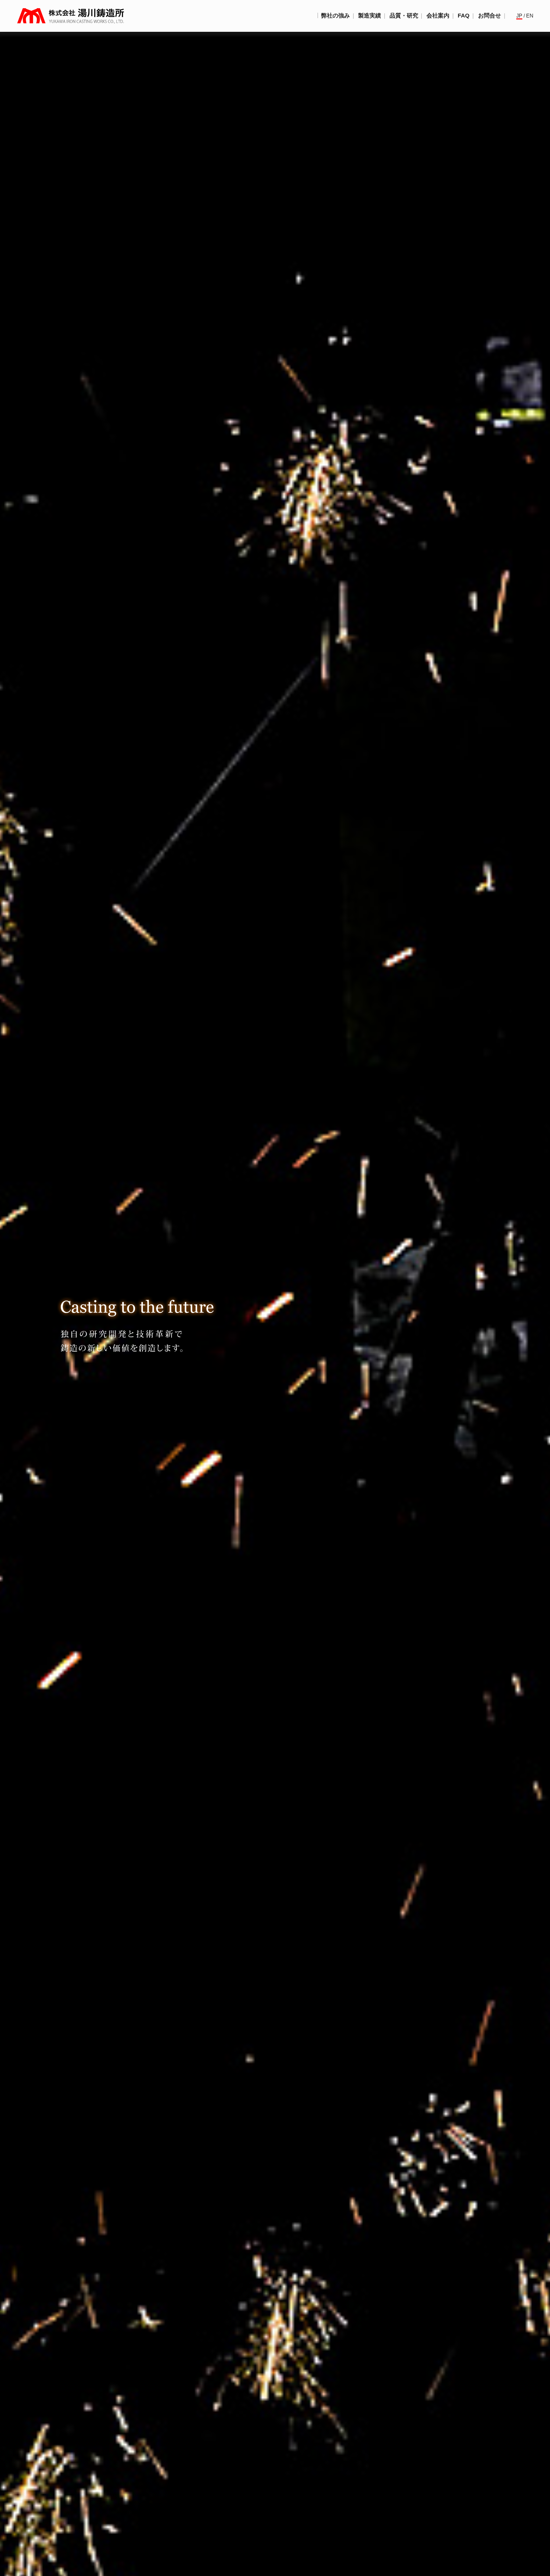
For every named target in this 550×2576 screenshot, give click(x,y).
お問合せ (490, 16)
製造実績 (370, 16)
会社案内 (438, 16)
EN (530, 16)
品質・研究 (404, 16)
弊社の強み (335, 16)
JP (519, 16)
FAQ (464, 16)
